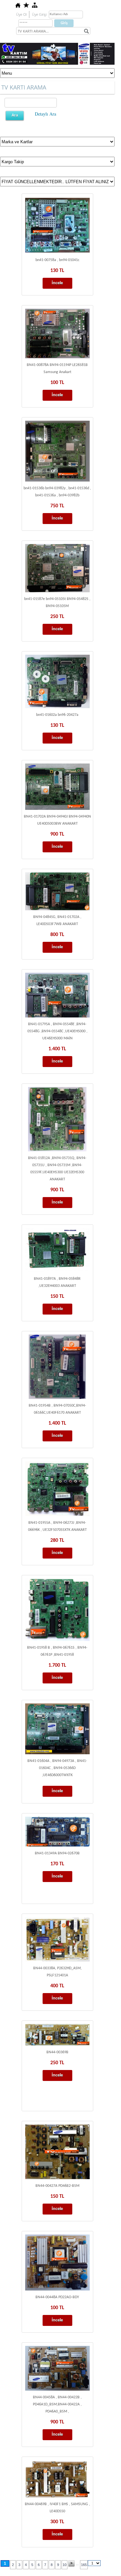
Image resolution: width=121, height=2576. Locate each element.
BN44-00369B (57, 2052)
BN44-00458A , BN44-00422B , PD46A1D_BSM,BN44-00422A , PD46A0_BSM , (57, 2404)
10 (65, 2565)
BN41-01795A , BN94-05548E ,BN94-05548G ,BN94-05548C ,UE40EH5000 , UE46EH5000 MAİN (57, 1031)
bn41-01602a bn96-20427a (57, 715)
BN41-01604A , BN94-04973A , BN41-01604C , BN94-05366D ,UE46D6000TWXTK (57, 1768)
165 (84, 2565)
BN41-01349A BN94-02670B (57, 1853)
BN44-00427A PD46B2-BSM (57, 2186)
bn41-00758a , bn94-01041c (57, 260)
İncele (57, 283)
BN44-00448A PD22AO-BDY (57, 2297)
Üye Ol (21, 14)
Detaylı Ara (45, 114)
